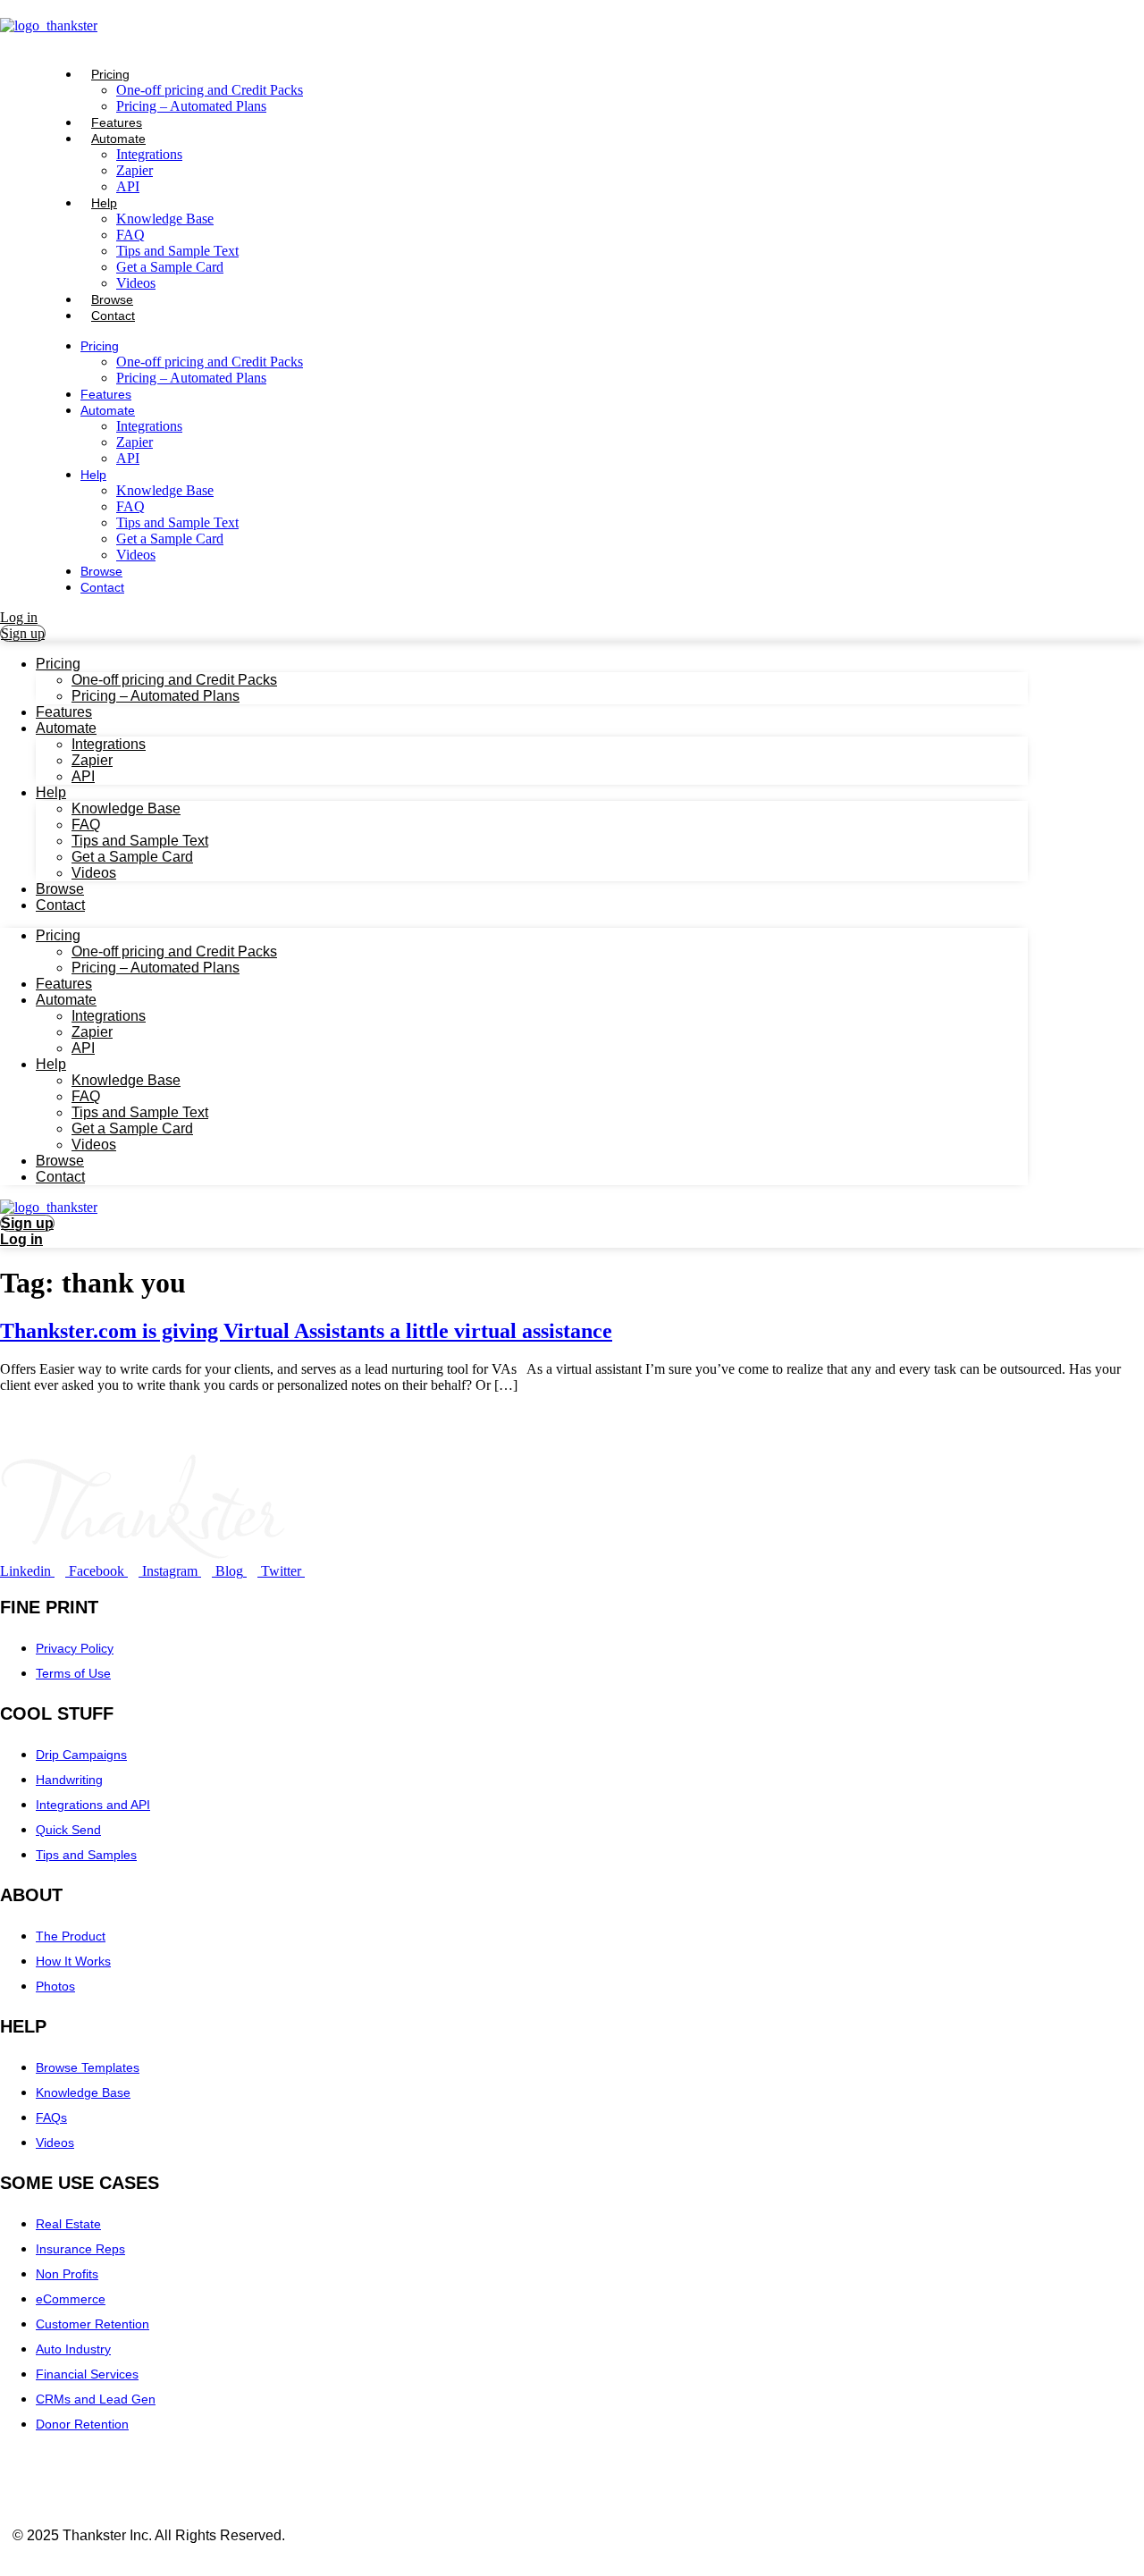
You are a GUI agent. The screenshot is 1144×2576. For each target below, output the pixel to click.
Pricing (110, 74)
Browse (101, 571)
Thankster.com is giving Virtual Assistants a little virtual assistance (306, 1331)
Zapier (135, 442)
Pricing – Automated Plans (191, 106)
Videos (136, 555)
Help (104, 203)
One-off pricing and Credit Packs (210, 90)
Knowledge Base (165, 219)
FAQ (130, 235)
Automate (118, 139)
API (128, 458)
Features (106, 394)
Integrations (149, 154)
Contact (113, 316)
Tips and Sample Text (177, 251)
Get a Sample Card (170, 267)
